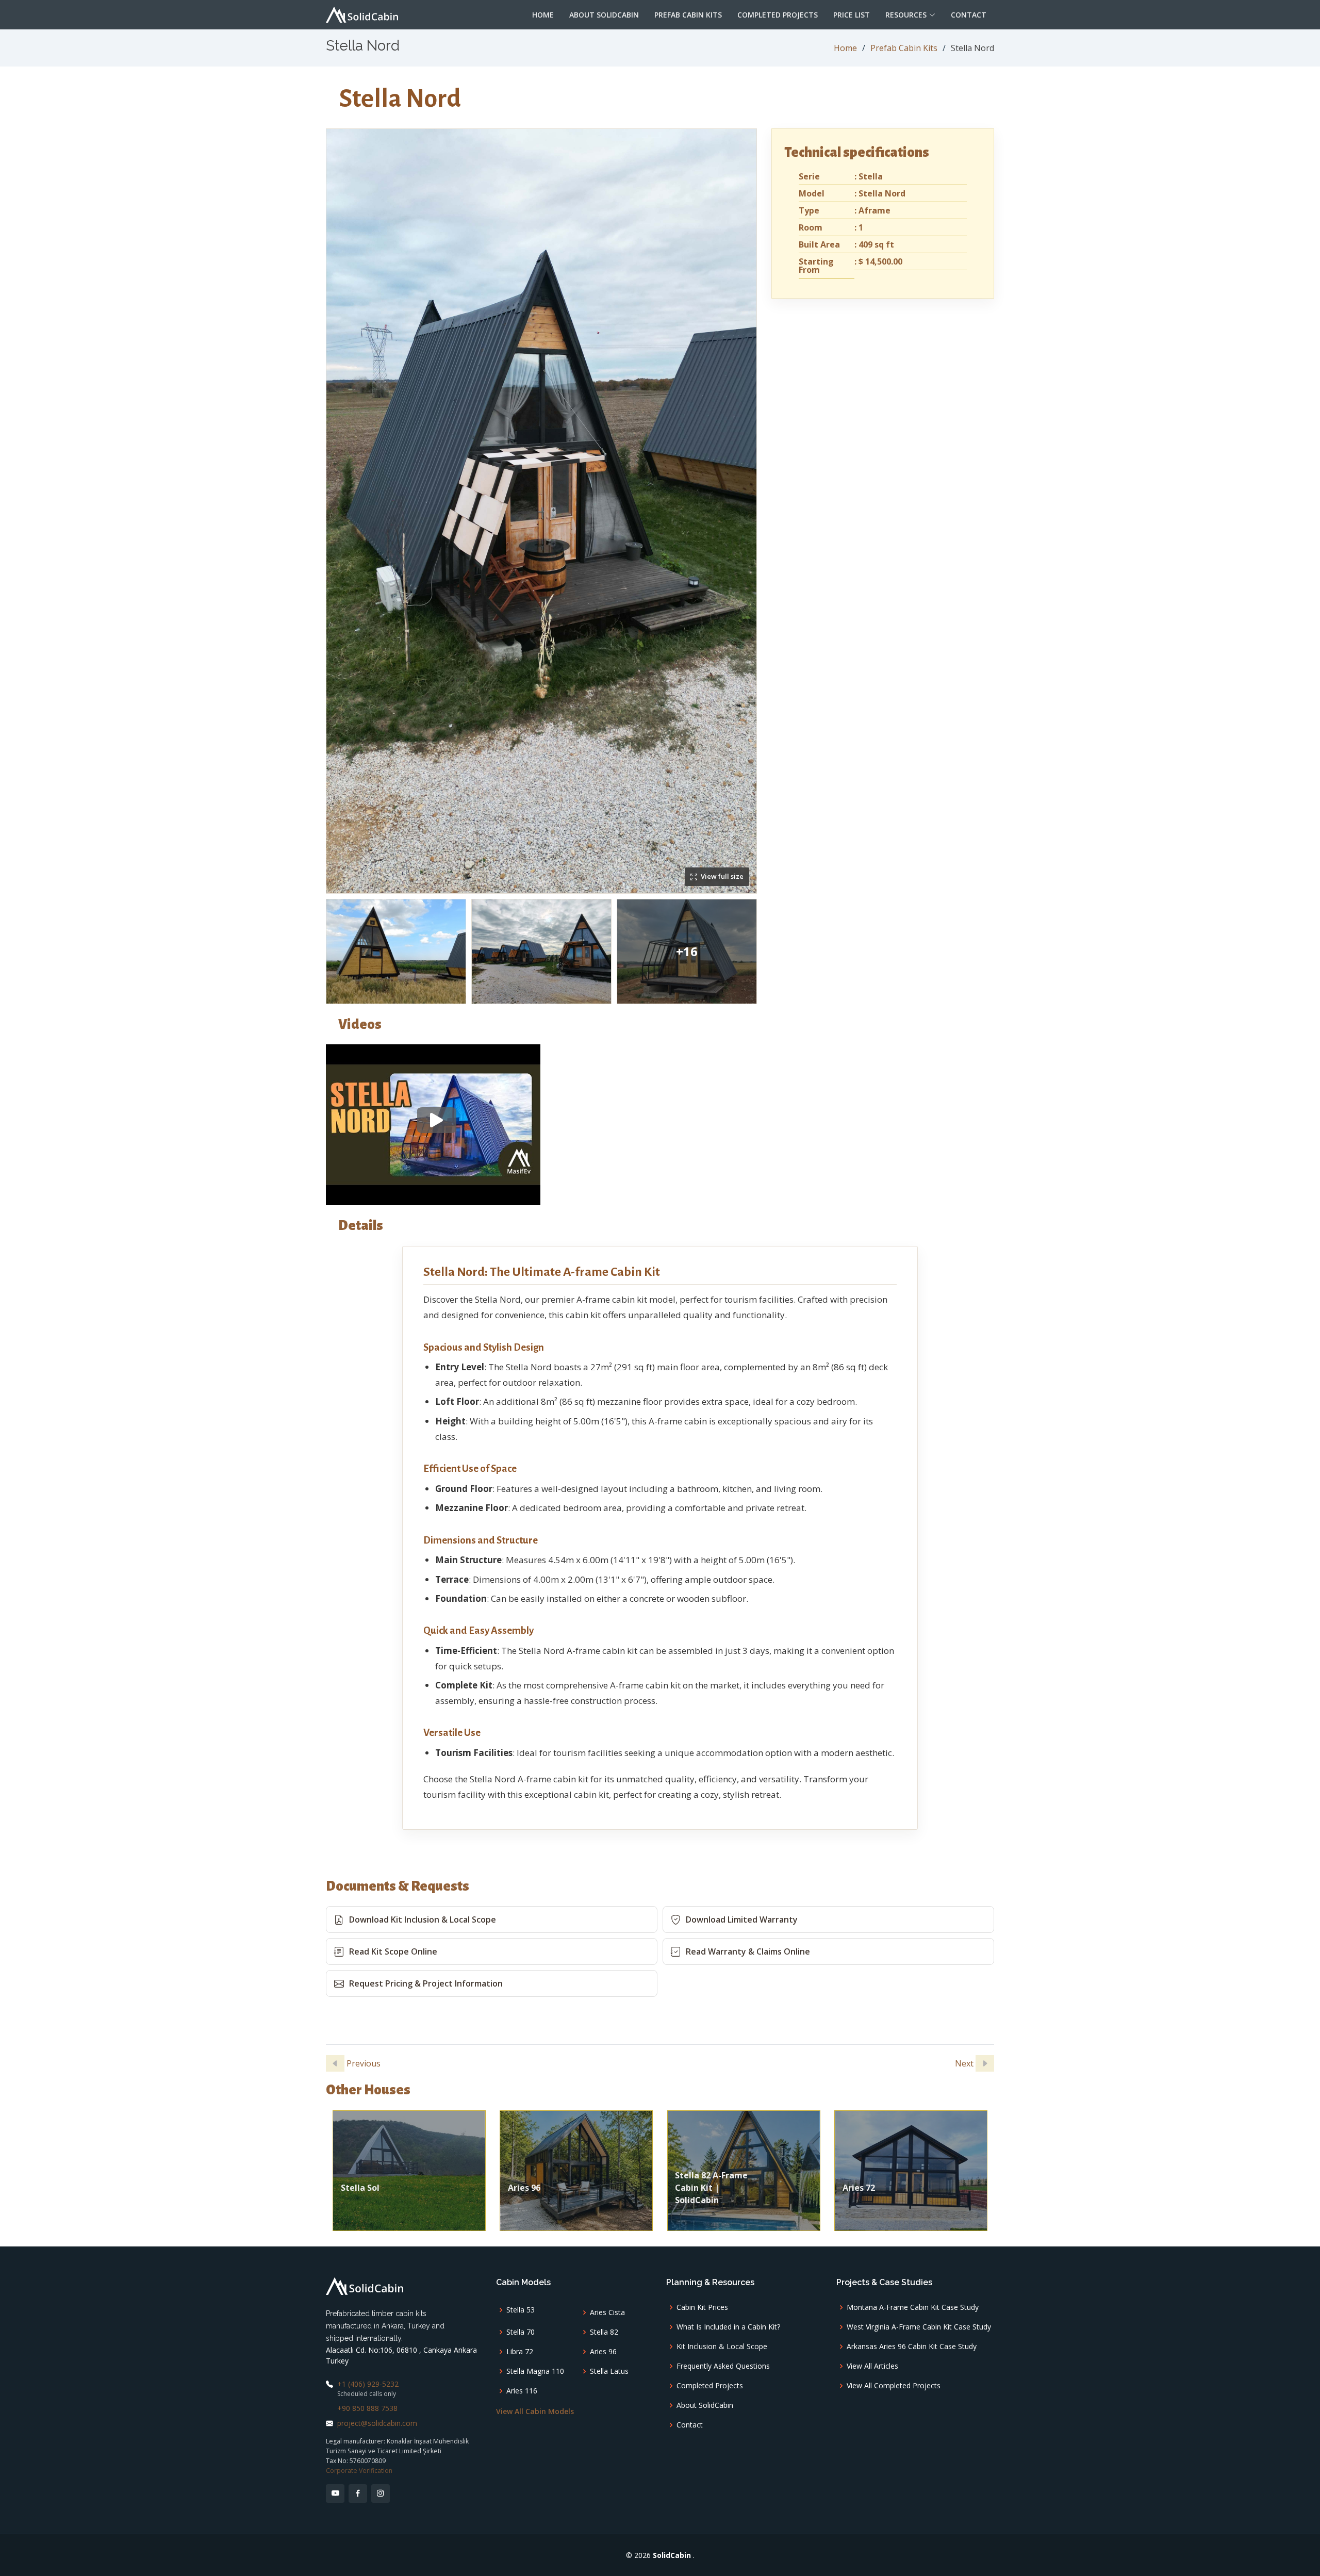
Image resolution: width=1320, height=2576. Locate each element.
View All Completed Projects (894, 2386)
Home (543, 15)
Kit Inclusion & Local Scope (722, 2347)
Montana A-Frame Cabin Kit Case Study (913, 2307)
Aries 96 (603, 2352)
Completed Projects (778, 15)
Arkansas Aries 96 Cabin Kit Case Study (912, 2347)
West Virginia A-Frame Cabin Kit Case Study (919, 2327)
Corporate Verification (359, 2471)
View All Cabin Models (535, 2411)
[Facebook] (358, 2493)
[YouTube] (335, 2493)
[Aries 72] (911, 2170)
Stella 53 (521, 2310)
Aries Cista (607, 2312)
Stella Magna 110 (535, 2371)
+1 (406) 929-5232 (368, 2384)
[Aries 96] (576, 2170)
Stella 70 (521, 2332)
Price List (852, 15)
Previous (362, 2063)
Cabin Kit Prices (702, 2307)
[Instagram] (381, 2493)
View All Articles (872, 2366)
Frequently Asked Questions (723, 2366)
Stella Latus (609, 2371)
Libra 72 (520, 2352)
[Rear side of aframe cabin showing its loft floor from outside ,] (396, 951)
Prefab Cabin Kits (688, 15)
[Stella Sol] (409, 2170)
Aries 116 (522, 2391)
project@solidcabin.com (377, 2423)
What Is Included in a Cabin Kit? (728, 2327)
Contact (969, 15)
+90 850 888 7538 (367, 2408)
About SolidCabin (604, 15)
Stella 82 (604, 2332)
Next (965, 2063)
